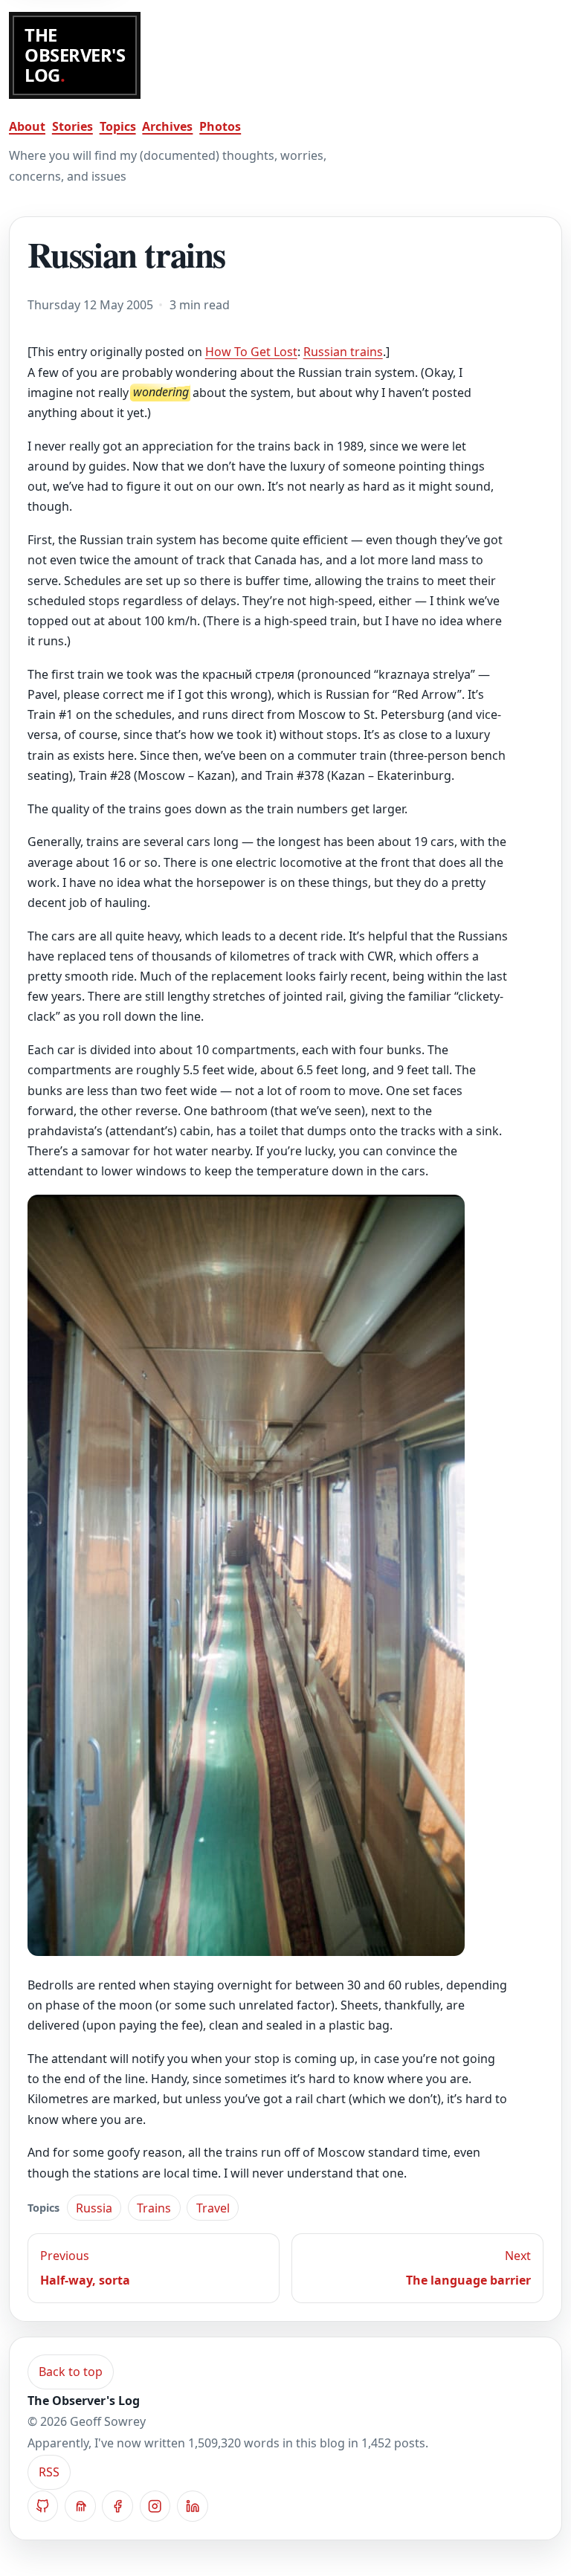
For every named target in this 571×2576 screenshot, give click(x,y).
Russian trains (343, 352)
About (27, 126)
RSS (49, 2472)
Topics (118, 126)
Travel (213, 2208)
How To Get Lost (251, 352)
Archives (167, 126)
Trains (154, 2208)
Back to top (71, 2372)
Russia (94, 2208)
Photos (220, 126)
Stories (72, 126)
